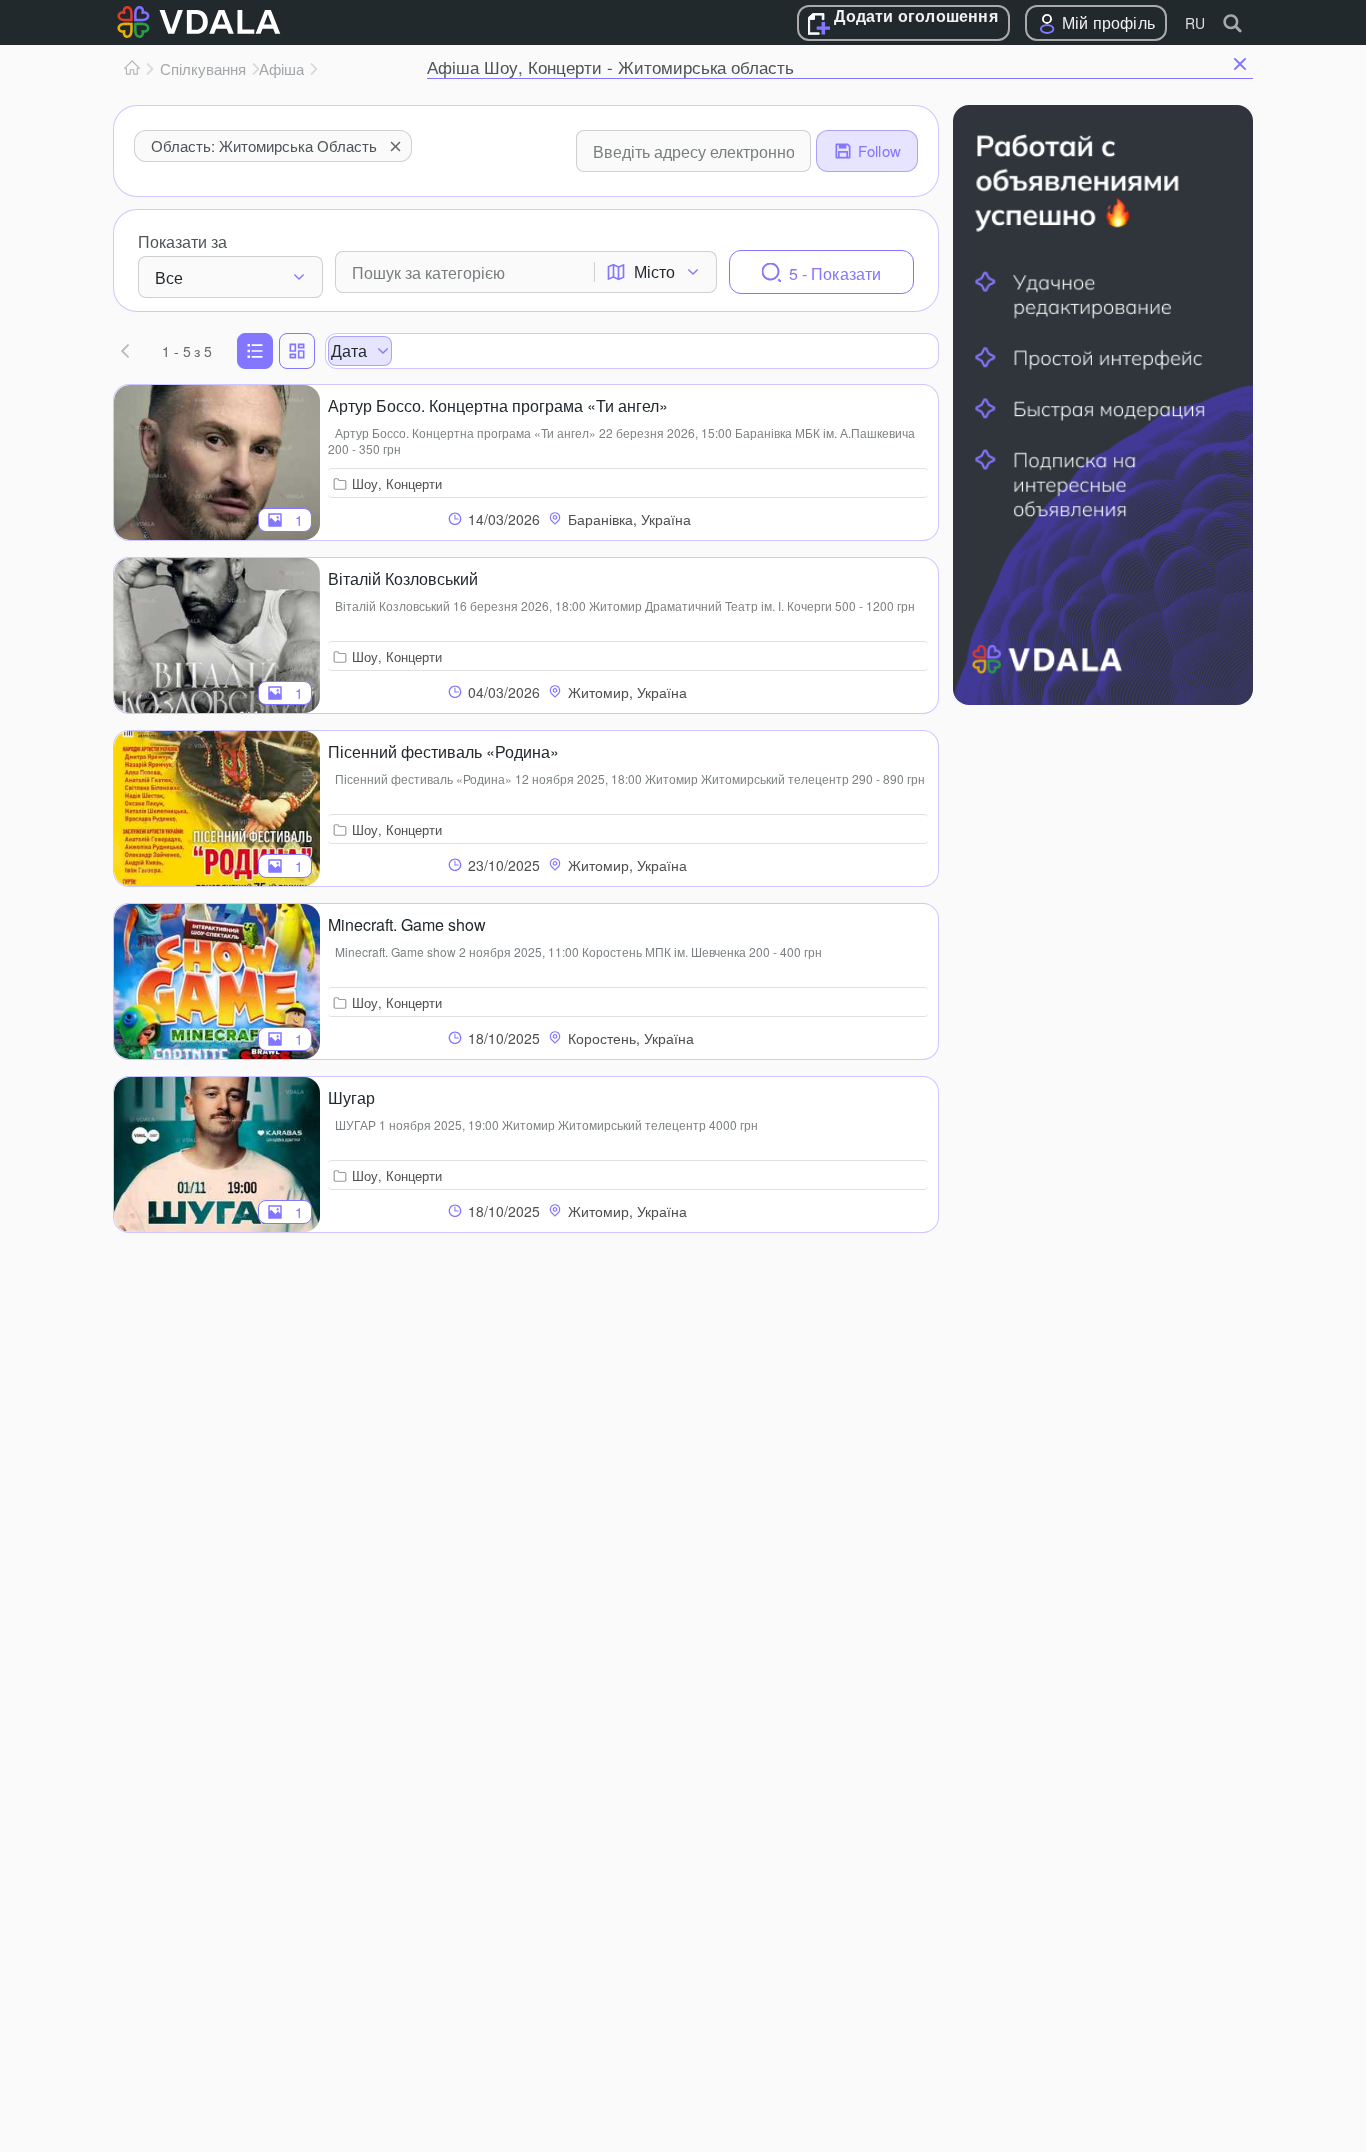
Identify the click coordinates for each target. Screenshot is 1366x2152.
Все (169, 277)
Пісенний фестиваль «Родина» (443, 751)
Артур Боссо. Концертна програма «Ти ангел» (498, 405)
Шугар (351, 1097)
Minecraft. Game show (407, 924)
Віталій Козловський (403, 578)
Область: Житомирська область (264, 145)
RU (1195, 23)
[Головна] (132, 69)
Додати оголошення (915, 17)
